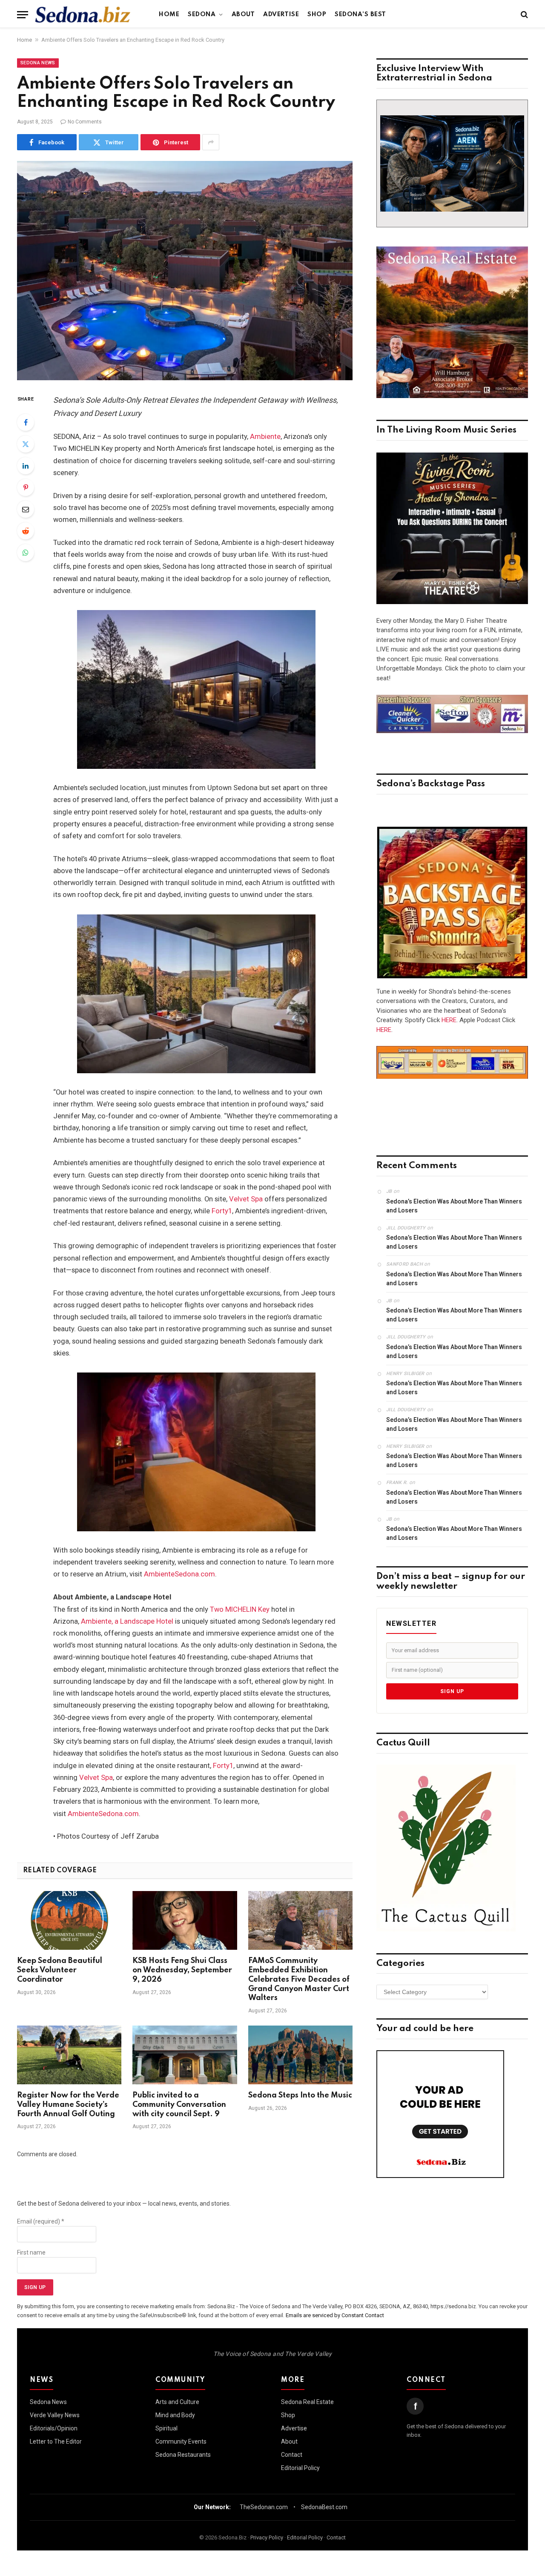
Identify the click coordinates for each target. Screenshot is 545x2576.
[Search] (523, 15)
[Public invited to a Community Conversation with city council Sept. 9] (185, 2055)
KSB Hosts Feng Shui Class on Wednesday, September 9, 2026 (182, 1970)
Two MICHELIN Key (240, 1609)
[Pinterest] (26, 487)
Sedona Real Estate (307, 2402)
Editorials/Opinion (54, 2428)
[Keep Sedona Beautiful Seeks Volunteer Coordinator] (69, 1920)
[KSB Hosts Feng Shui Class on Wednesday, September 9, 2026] (185, 1920)
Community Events (181, 2441)
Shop (317, 14)
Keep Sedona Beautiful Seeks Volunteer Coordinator (60, 1970)
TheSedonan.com (264, 2507)
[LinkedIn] (26, 466)
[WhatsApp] (26, 553)
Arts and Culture (177, 2402)
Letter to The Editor (56, 2441)
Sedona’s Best (360, 14)
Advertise (281, 14)
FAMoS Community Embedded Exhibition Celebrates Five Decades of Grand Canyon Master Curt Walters (299, 1979)
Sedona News (38, 63)
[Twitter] (26, 444)
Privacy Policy (267, 2537)
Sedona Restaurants (183, 2455)
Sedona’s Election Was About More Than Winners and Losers (454, 1206)
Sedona (202, 14)
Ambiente (265, 437)
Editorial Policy (300, 2468)
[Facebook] (26, 422)
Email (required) (41, 2221)
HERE (449, 1020)
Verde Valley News (55, 2415)
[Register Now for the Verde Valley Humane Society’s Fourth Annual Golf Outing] (69, 2055)
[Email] (26, 509)
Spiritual (166, 2428)
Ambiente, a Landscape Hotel (127, 1621)
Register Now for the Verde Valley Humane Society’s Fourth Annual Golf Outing (68, 2105)
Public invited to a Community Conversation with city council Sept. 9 (179, 2105)
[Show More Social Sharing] (211, 142)
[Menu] (23, 15)
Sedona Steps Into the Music (300, 2095)
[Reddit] (26, 531)
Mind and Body (175, 2415)
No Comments (85, 122)
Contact (292, 2455)
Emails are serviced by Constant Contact (335, 2315)
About (243, 14)
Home (169, 14)
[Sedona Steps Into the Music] (300, 2055)
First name (31, 2252)
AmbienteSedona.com (179, 1574)
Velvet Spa (246, 1199)
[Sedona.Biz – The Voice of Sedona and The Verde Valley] (83, 14)
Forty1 (222, 1211)
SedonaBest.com (324, 2507)
